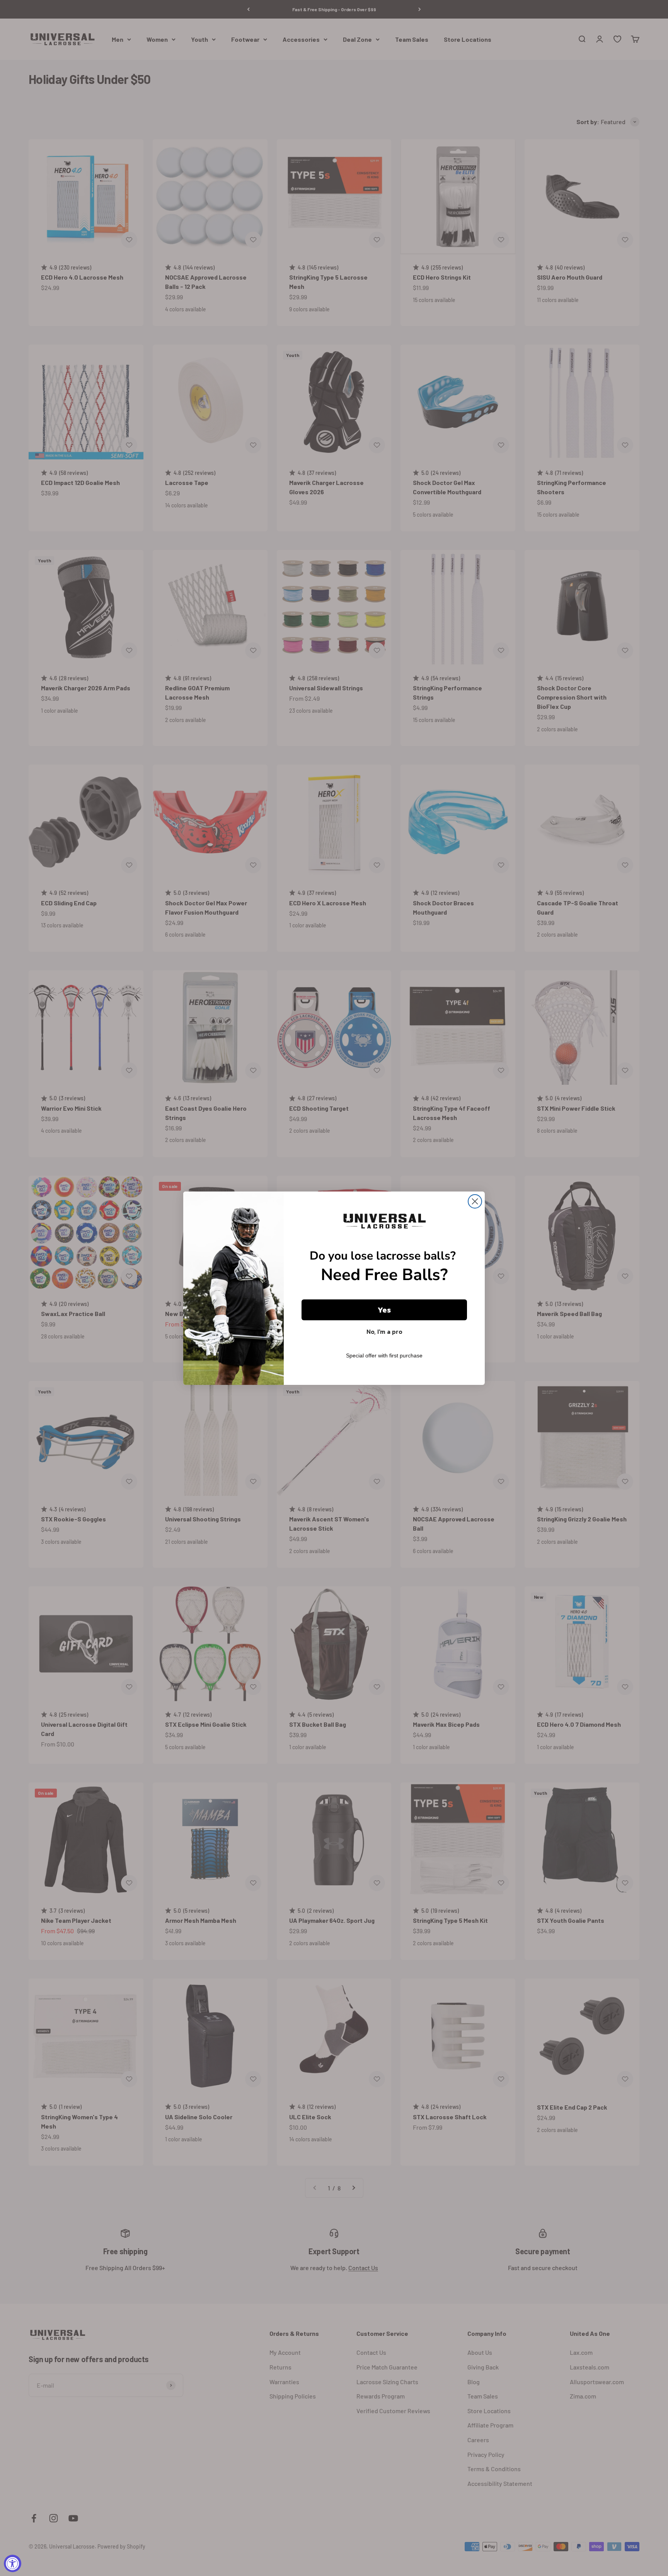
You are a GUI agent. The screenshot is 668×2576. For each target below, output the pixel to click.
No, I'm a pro (384, 1332)
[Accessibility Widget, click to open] (13, 2563)
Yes (384, 1310)
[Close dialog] (475, 1201)
